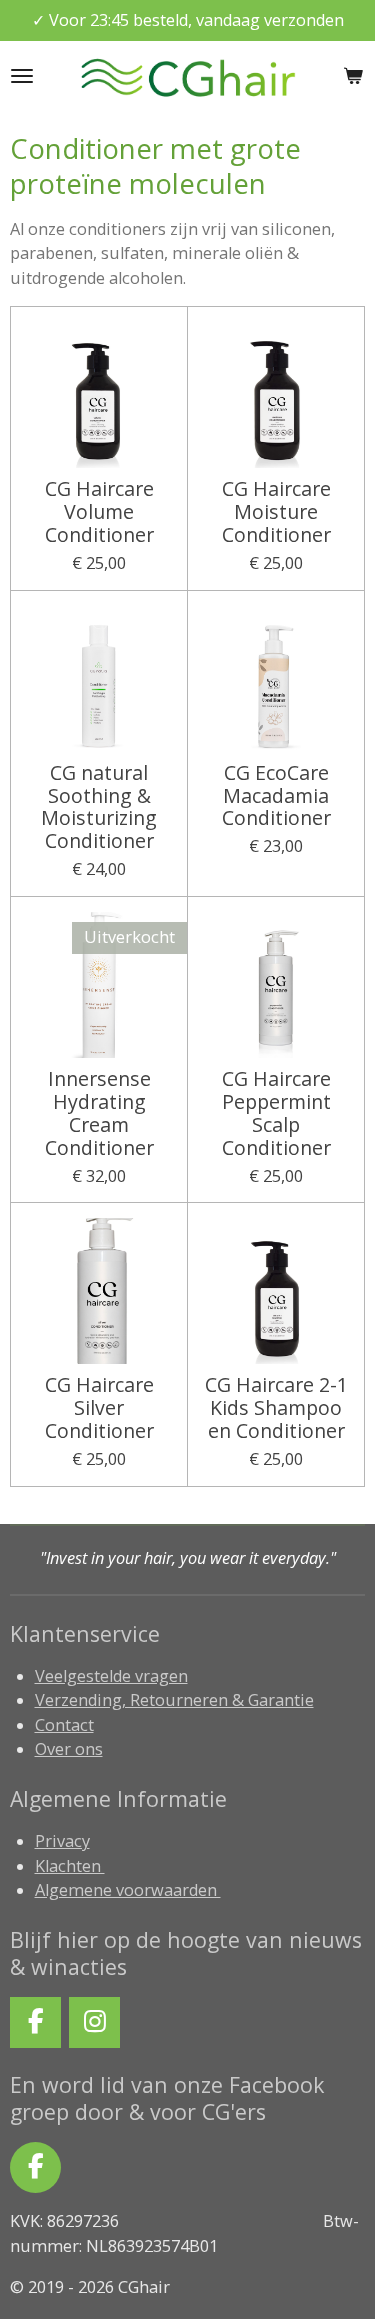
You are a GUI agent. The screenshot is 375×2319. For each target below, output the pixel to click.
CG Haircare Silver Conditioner (99, 1408)
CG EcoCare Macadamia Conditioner (276, 796)
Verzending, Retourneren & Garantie (174, 1700)
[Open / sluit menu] (22, 76)
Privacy (62, 1841)
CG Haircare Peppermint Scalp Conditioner (276, 1113)
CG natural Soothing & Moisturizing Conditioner (99, 807)
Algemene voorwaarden (128, 1890)
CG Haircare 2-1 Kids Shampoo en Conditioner (276, 1408)
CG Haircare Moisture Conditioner (276, 512)
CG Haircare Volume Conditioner (99, 512)
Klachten (70, 1866)
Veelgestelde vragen (111, 1676)
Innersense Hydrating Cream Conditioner (99, 1113)
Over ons (69, 1749)
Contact (64, 1725)
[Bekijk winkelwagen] (353, 76)
